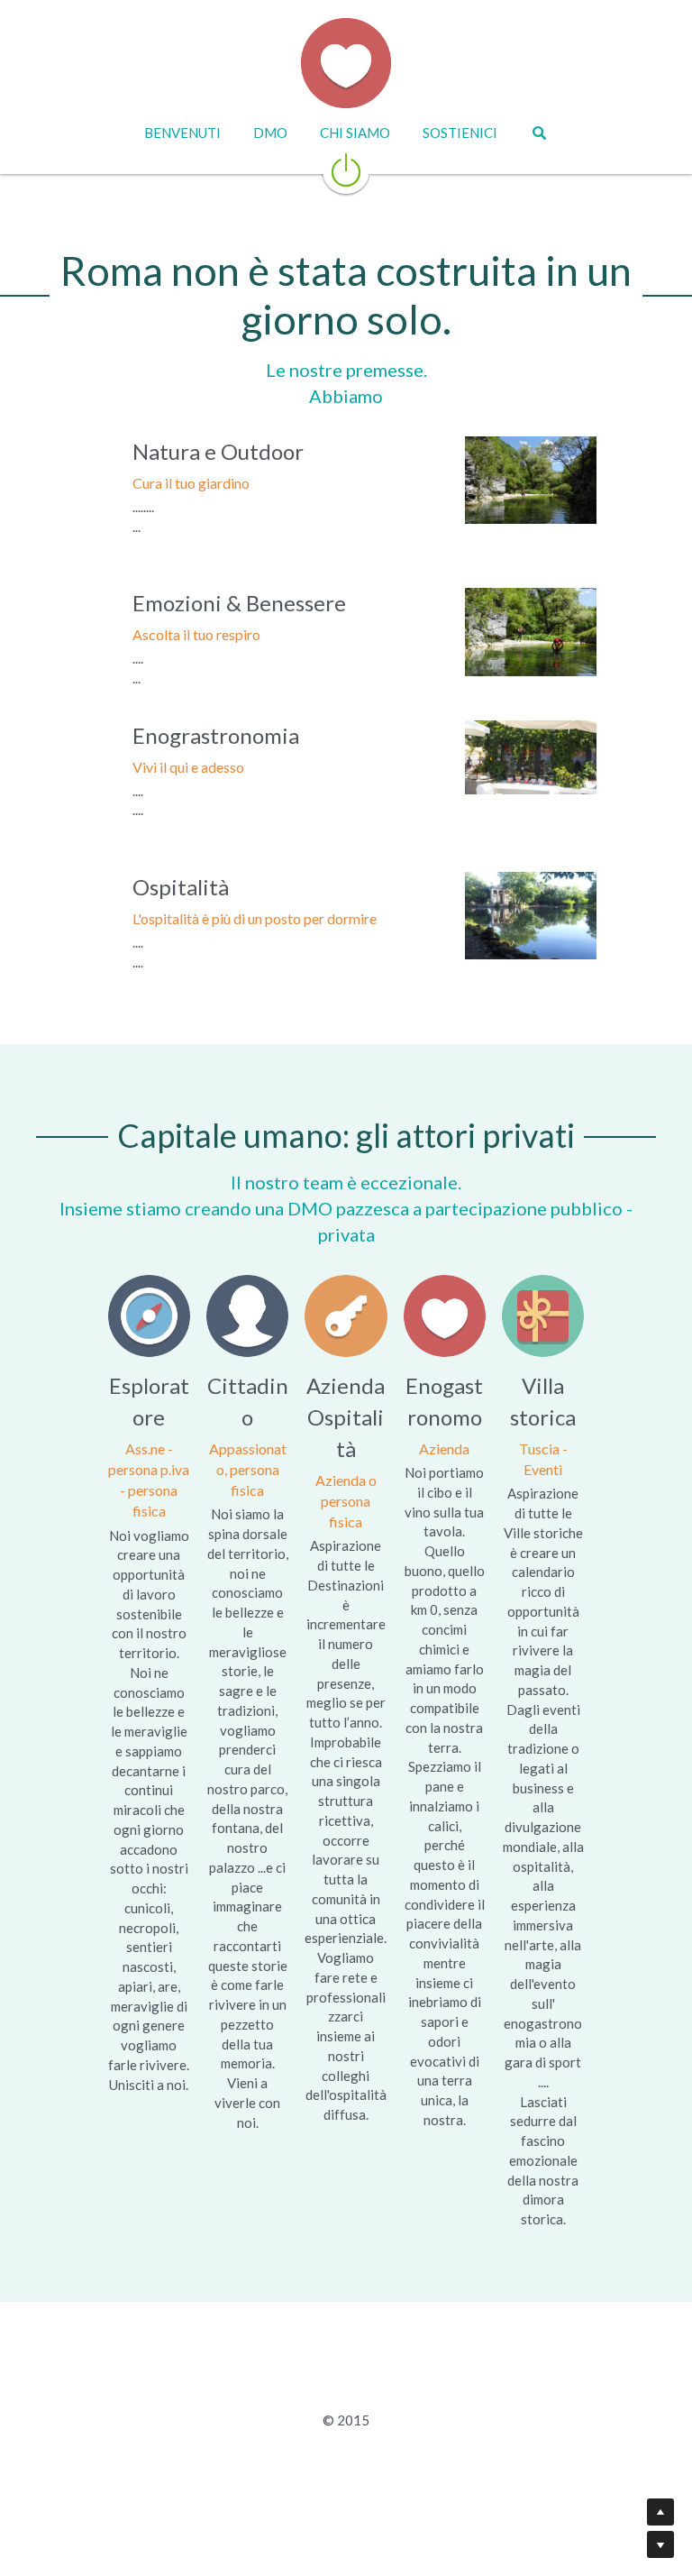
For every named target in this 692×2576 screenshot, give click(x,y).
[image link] (346, 168)
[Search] (539, 133)
